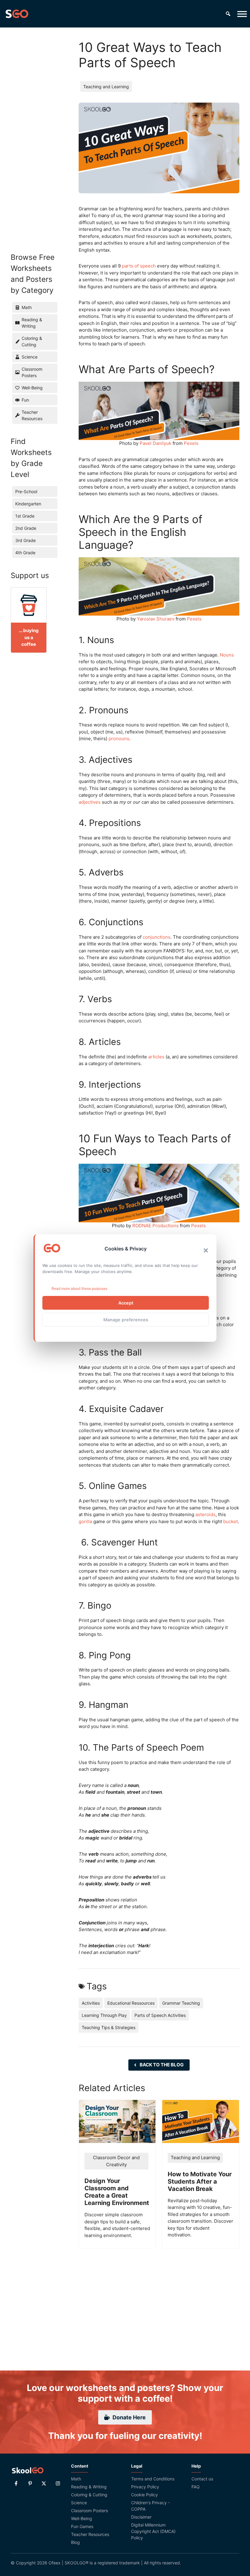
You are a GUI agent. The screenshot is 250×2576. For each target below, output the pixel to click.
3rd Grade (25, 540)
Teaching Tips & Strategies (109, 2027)
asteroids (205, 1514)
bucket (230, 1521)
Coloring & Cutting (89, 2495)
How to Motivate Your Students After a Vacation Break (200, 2181)
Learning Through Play (104, 2015)
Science (79, 2503)
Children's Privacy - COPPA (150, 2506)
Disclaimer (141, 2517)
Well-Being (82, 2518)
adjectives (90, 802)
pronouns (119, 739)
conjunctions (157, 937)
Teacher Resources (90, 2534)
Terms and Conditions (153, 2479)
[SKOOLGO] (17, 14)
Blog (75, 2542)
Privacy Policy (145, 2487)
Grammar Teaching (181, 2003)
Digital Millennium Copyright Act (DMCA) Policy (153, 2531)
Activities (91, 2003)
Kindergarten (28, 504)
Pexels (191, 443)
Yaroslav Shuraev (156, 619)
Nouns (227, 655)
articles (156, 1057)
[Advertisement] (32, 131)
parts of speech (139, 266)
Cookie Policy (145, 2495)
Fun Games (82, 2526)
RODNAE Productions (155, 1226)
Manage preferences (126, 1320)
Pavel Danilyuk (155, 443)
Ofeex (55, 2563)
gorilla (85, 1521)
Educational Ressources (131, 2003)
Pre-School (26, 491)
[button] (206, 1250)
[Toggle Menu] (242, 14)
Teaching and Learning (106, 87)
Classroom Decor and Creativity (116, 2161)
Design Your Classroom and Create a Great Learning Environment (117, 2192)
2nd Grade (26, 528)
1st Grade (25, 516)
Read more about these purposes (79, 1288)
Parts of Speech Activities (160, 2015)
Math (76, 2479)
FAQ (196, 2487)
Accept (126, 1303)
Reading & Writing (89, 2487)
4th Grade (25, 553)
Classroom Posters (89, 2511)
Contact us (202, 2479)
